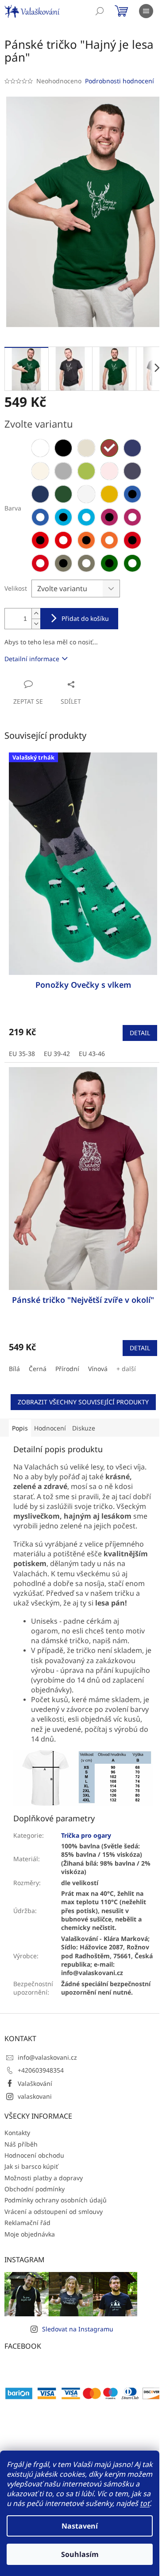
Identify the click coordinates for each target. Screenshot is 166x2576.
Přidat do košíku (85, 618)
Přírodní (67, 1369)
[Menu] (146, 11)
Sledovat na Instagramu (78, 2329)
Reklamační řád (27, 2223)
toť (145, 2503)
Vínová (98, 1369)
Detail (140, 1033)
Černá (38, 1369)
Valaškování (35, 2083)
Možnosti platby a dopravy (44, 2178)
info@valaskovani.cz (47, 2057)
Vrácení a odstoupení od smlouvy (54, 2212)
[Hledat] (100, 11)
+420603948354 (41, 2070)
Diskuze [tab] (84, 1428)
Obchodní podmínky (35, 2189)
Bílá (14, 1369)
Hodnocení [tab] (50, 1428)
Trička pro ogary (86, 1835)
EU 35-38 (22, 1054)
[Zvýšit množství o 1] (36, 614)
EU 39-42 (57, 1054)
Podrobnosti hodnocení (120, 81)
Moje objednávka (30, 2234)
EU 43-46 (92, 1054)
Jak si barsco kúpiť (31, 2166)
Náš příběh (21, 2144)
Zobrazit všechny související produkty (83, 1402)
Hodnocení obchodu (34, 2155)
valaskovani (35, 2096)
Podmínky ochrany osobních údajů (56, 2200)
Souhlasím (80, 2554)
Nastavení (80, 2526)
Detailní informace (32, 659)
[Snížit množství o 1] (36, 624)
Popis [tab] (20, 1428)
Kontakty (17, 2133)
